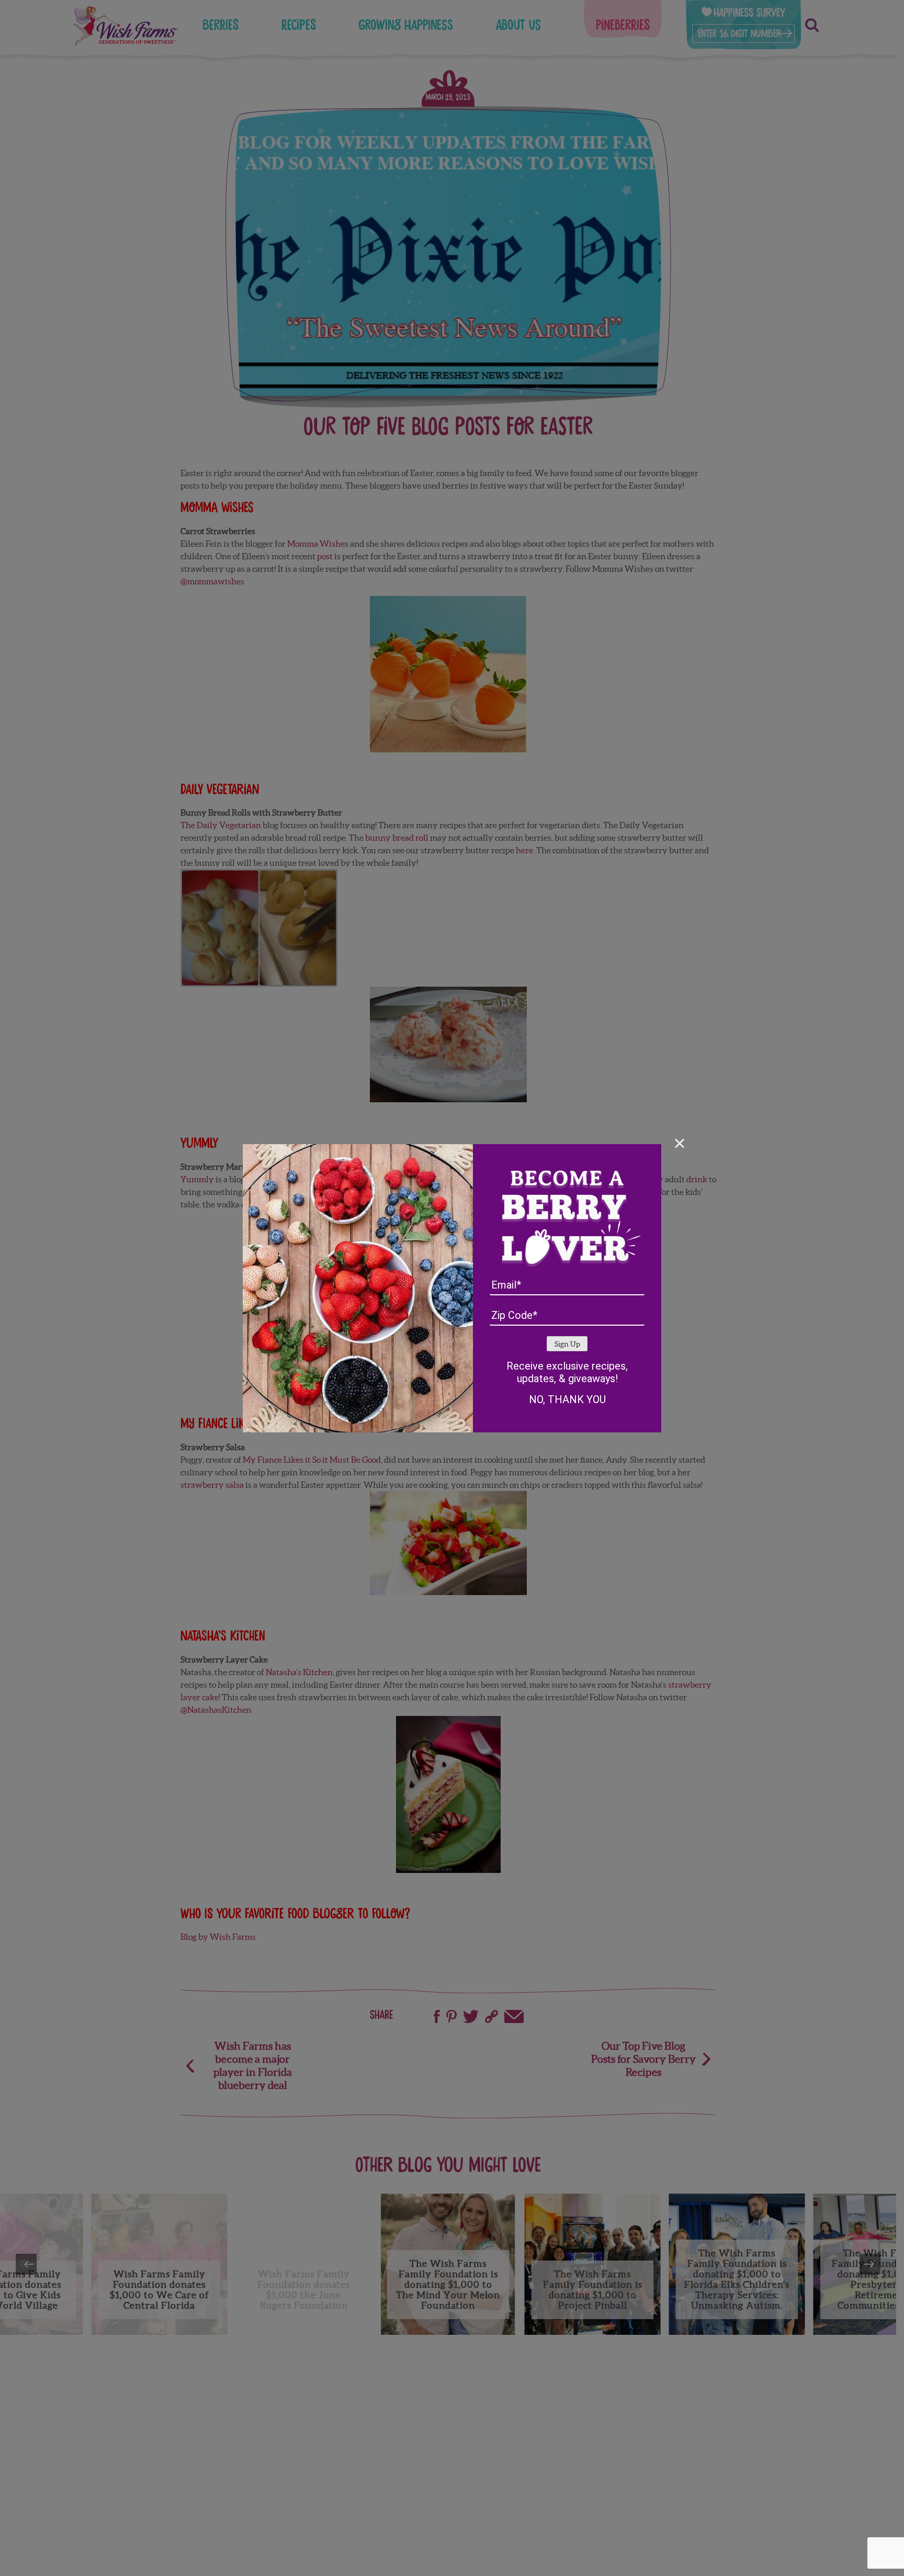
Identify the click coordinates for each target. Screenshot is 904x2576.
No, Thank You (567, 1399)
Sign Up (567, 1344)
